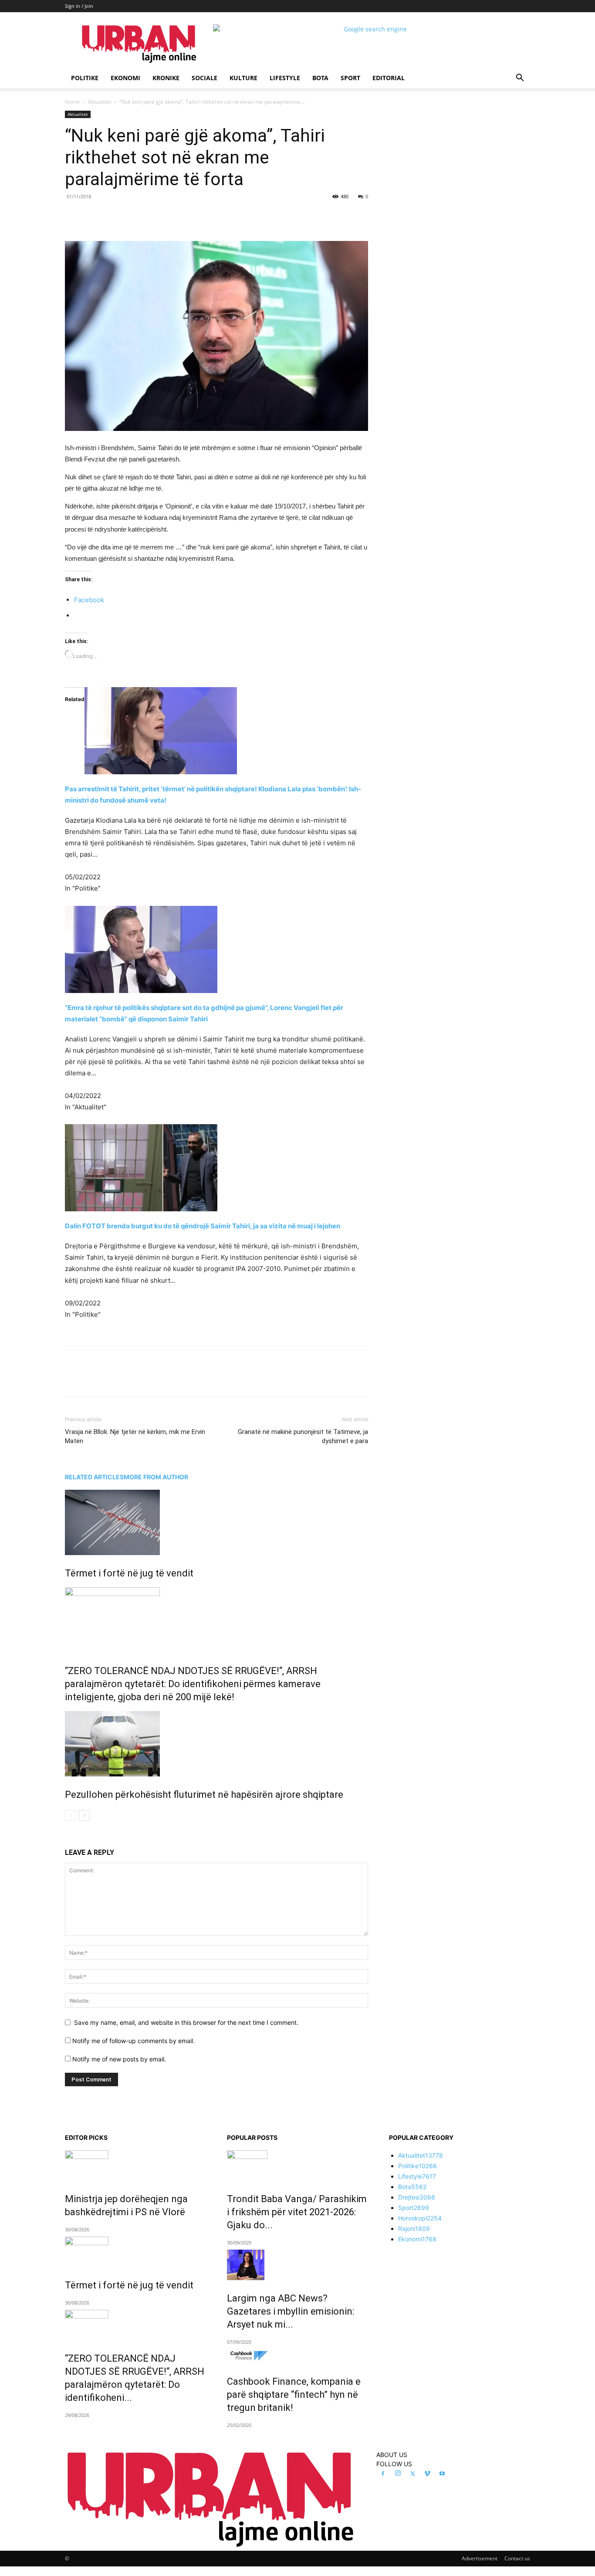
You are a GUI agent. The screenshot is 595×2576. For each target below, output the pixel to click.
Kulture (243, 78)
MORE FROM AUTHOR (156, 1477)
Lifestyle (285, 78)
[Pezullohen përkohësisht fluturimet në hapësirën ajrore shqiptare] (216, 1744)
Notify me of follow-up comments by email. (134, 2041)
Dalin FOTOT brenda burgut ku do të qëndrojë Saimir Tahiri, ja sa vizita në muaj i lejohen (203, 1226)
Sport (350, 78)
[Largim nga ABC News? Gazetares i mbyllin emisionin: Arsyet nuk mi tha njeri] (297, 2265)
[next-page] (84, 1815)
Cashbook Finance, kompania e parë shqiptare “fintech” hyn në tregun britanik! (294, 2395)
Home (72, 102)
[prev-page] (70, 1815)
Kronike (166, 78)
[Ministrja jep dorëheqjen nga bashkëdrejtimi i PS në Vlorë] (135, 2166)
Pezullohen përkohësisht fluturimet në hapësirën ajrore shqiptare (204, 1795)
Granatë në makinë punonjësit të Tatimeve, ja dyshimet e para (303, 1436)
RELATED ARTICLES (94, 1477)
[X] (145, 216)
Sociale (205, 78)
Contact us (517, 2558)
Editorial (389, 78)
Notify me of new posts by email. (119, 2059)
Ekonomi (125, 78)
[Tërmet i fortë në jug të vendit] (216, 1522)
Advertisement (480, 2558)
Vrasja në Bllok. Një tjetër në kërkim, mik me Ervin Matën (135, 1436)
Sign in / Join (79, 6)
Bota (320, 78)
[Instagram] (398, 2474)
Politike (85, 78)
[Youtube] (442, 2474)
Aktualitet (100, 102)
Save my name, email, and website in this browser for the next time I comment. (186, 2022)
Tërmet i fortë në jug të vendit (129, 1573)
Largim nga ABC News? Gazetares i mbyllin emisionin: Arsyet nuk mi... (291, 2311)
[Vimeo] (427, 2474)
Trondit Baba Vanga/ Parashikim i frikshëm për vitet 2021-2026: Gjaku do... (297, 2212)
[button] (520, 79)
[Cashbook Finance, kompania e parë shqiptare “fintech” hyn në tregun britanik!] (297, 2356)
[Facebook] (125, 216)
